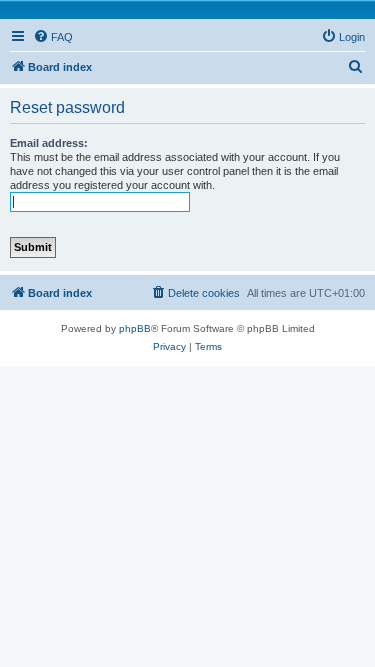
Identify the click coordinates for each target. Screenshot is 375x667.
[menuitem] (53, 37)
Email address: (49, 143)
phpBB (135, 328)
